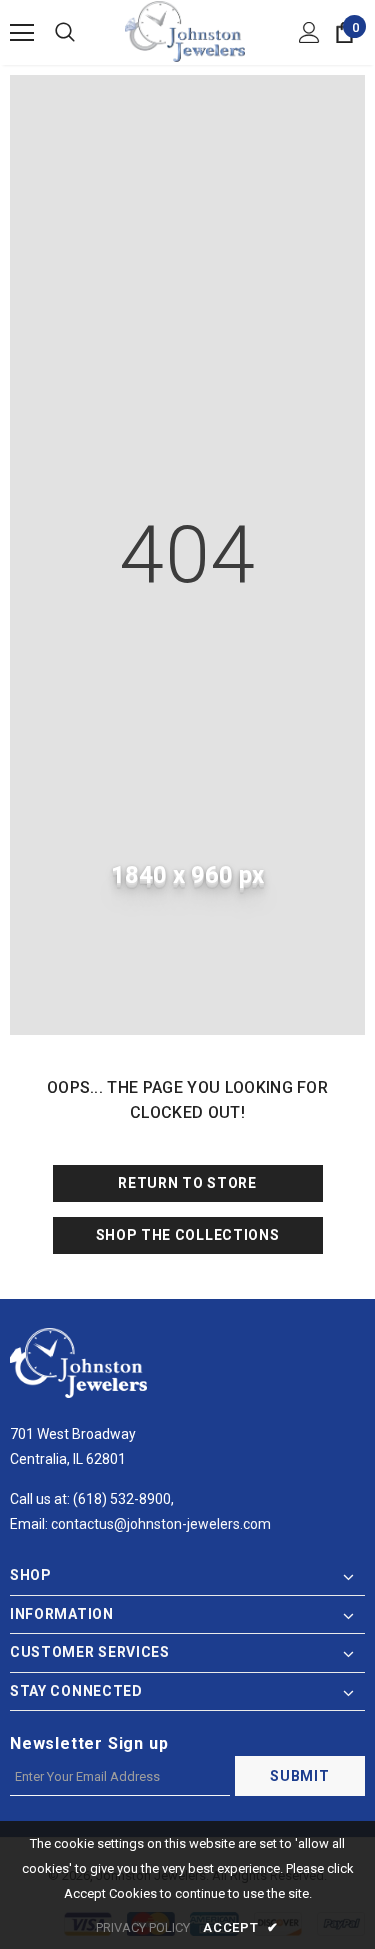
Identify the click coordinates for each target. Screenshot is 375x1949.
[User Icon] (309, 32)
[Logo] (185, 31)
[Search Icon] (65, 33)
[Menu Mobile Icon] (22, 33)
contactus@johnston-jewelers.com (161, 1524)
